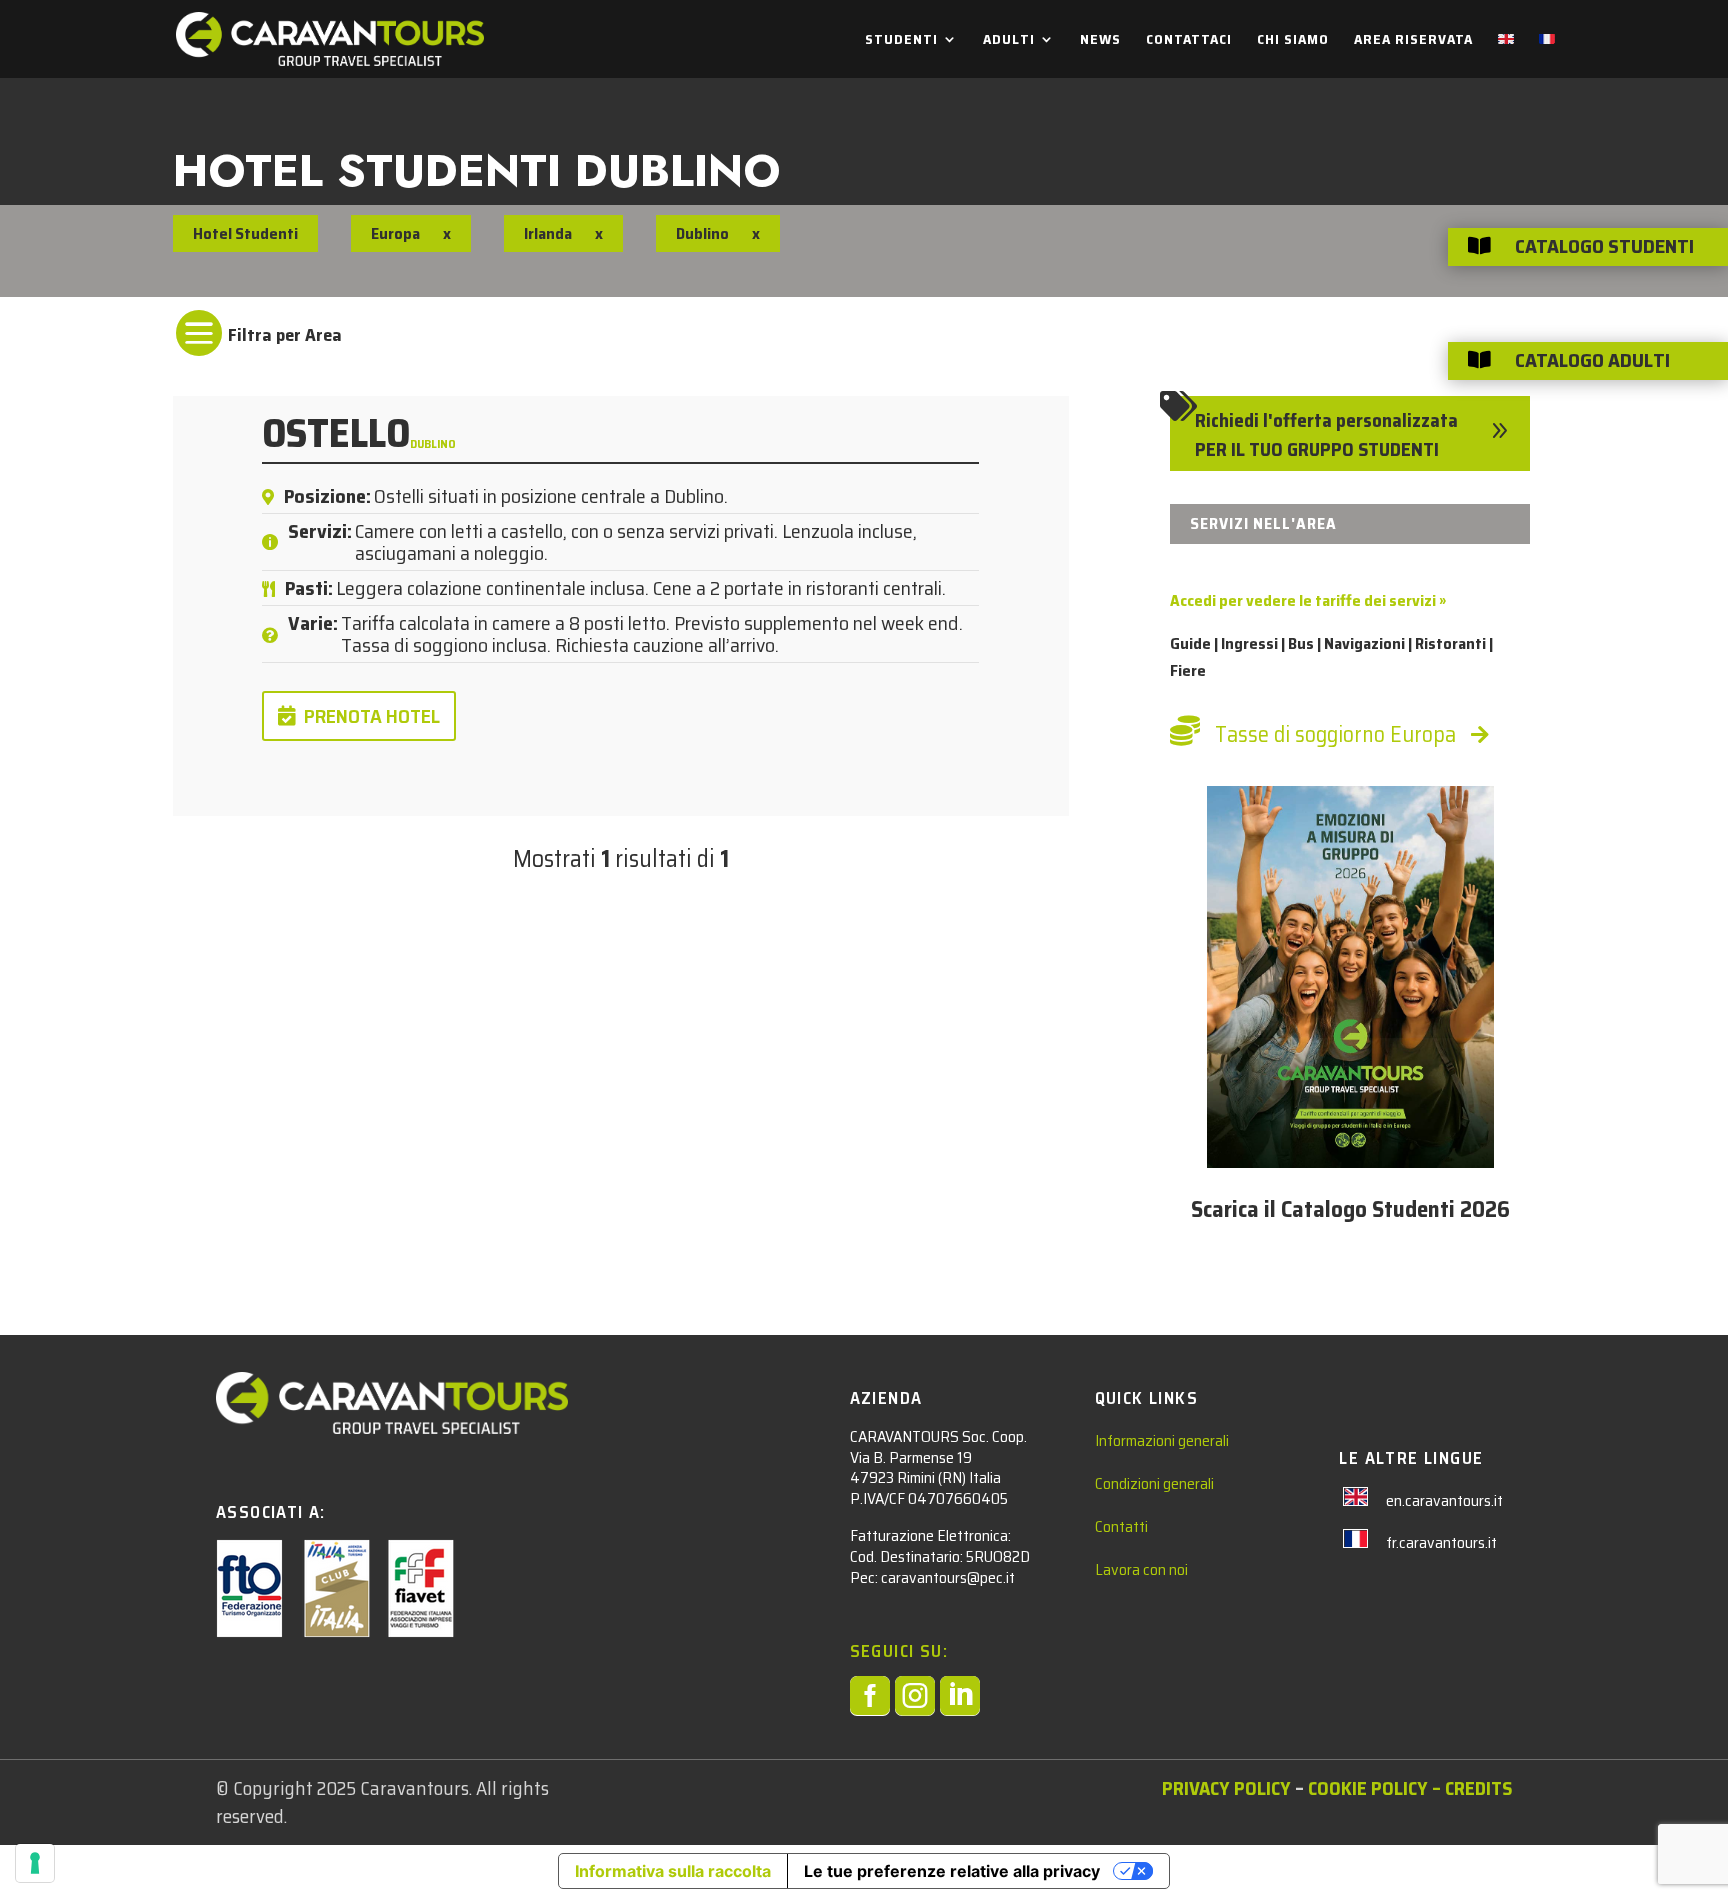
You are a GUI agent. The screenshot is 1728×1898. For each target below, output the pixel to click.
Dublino (433, 443)
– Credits (1470, 1788)
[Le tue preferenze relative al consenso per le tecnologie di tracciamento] (35, 1863)
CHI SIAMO (1293, 41)
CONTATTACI (1189, 41)
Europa (395, 233)
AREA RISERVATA (1413, 41)
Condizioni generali (1154, 1483)
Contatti (1121, 1526)
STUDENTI (901, 41)
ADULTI (1009, 41)
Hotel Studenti (245, 233)
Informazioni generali (1162, 1440)
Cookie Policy (1368, 1788)
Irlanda (548, 233)
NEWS (1100, 41)
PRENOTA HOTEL (372, 716)
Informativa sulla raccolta (673, 1871)
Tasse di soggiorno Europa (1335, 734)
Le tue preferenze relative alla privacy (952, 1871)
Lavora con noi (1141, 1569)
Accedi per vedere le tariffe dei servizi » (1308, 600)
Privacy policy (1226, 1788)
